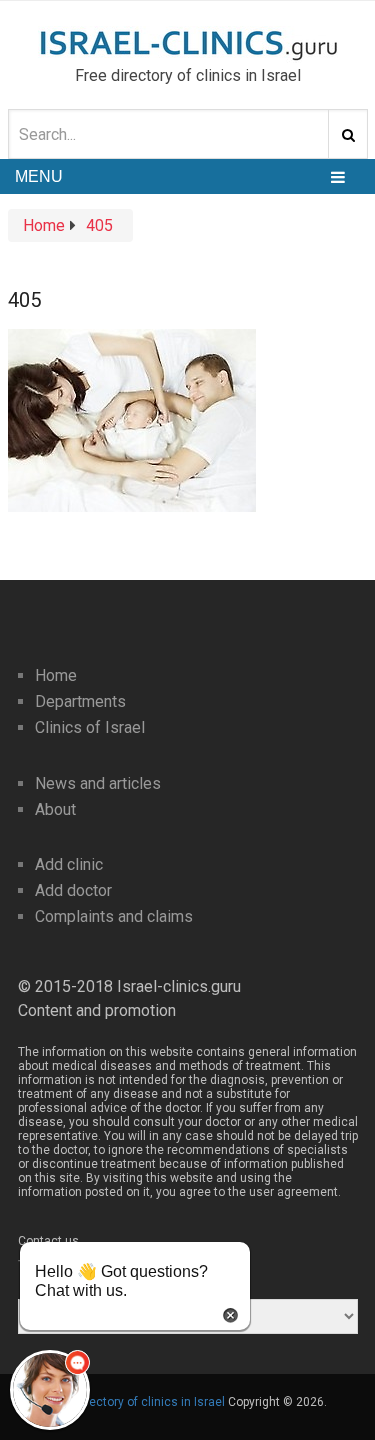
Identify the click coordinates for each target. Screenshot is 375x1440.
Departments (80, 701)
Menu (39, 176)
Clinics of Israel (90, 727)
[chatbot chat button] (50, 1390)
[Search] (348, 134)
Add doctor (73, 890)
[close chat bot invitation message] (230, 1313)
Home (56, 675)
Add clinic (69, 864)
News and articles (98, 783)
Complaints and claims (114, 916)
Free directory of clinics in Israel (136, 1402)
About (55, 809)
